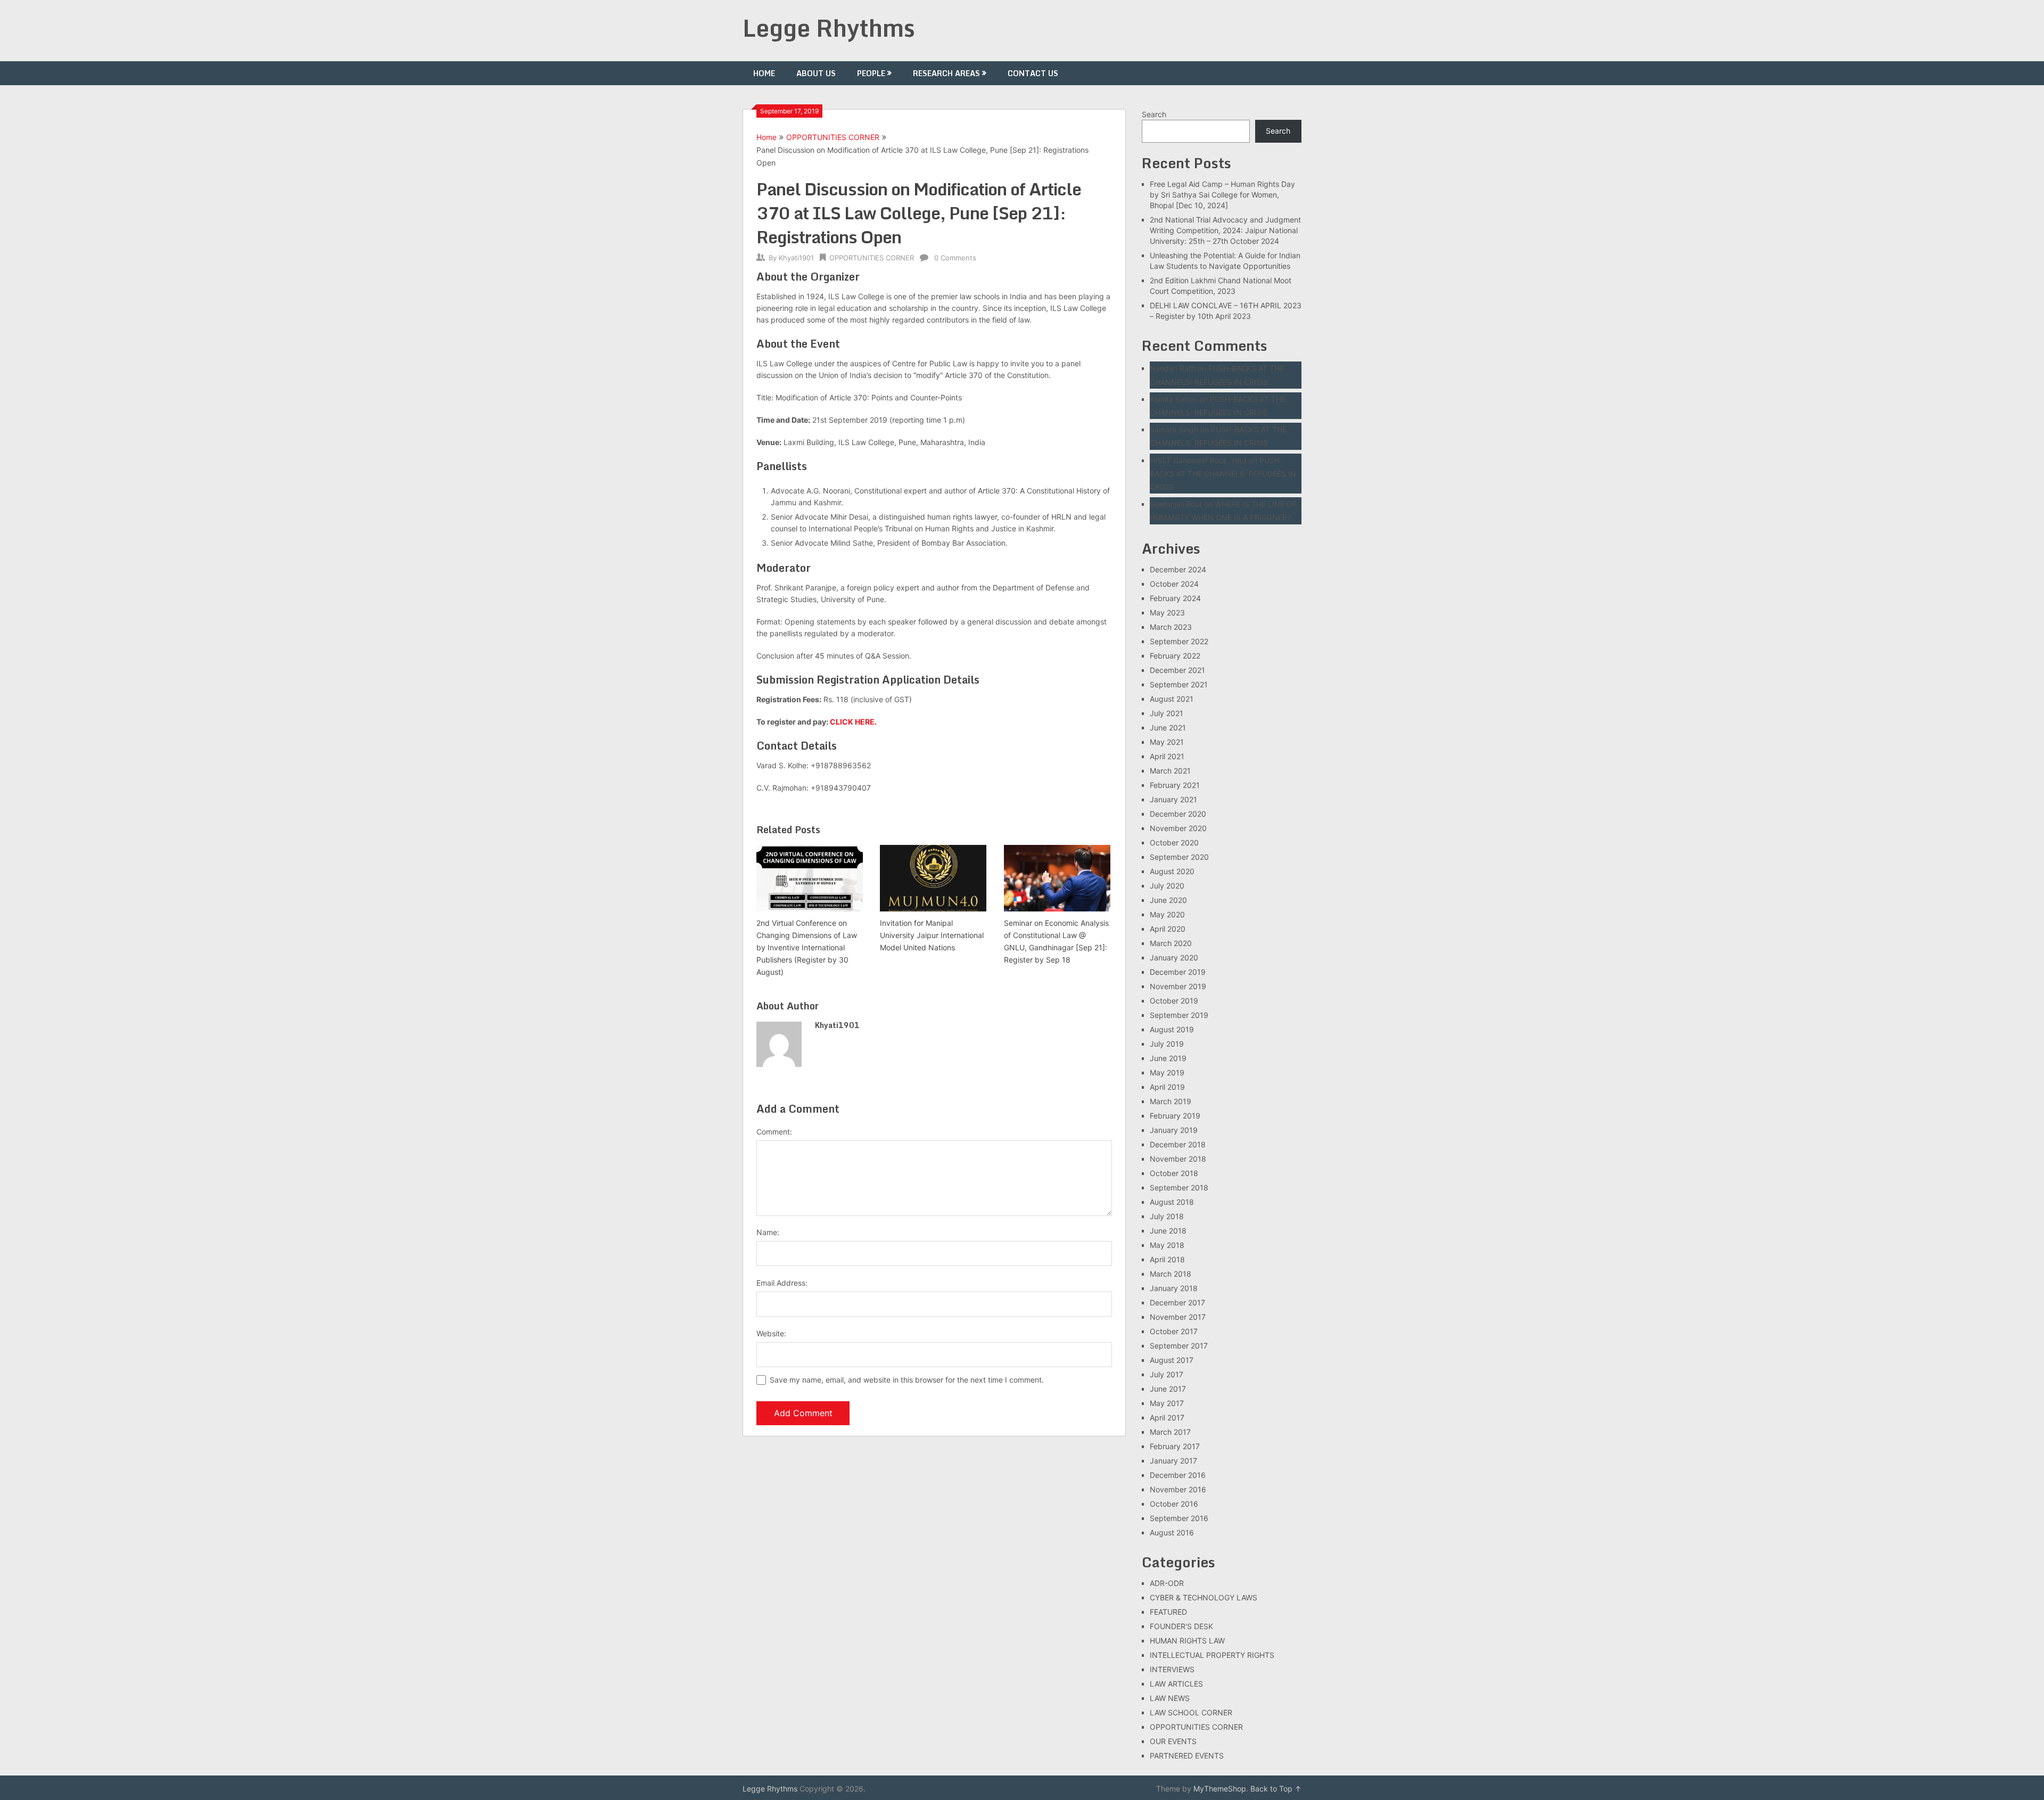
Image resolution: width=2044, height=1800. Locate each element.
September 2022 (1179, 641)
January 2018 (1174, 1288)
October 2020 (1174, 843)
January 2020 (1174, 957)
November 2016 (1178, 1489)
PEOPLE (871, 73)
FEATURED (1168, 1612)
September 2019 (1179, 1015)
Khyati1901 (796, 258)
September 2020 (1179, 857)
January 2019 (1174, 1130)
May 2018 (1167, 1245)
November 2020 (1178, 828)
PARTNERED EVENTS (1187, 1756)
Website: (771, 1333)
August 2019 (1172, 1029)
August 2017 (1172, 1360)
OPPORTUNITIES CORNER (833, 137)
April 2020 (1168, 929)
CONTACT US (1033, 73)
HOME (764, 73)
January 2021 (1173, 799)
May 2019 (1167, 1072)
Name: (768, 1232)
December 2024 (1178, 569)
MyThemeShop (1220, 1789)
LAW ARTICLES (1176, 1684)
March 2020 (1171, 943)
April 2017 (1167, 1417)
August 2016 (1172, 1532)
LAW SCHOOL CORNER (1191, 1712)
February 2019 (1175, 1116)
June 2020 (1168, 900)
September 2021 (1179, 684)
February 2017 (1175, 1446)
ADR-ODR (1167, 1583)
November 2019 (1178, 986)
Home (767, 137)
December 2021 (1177, 670)
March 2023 (1171, 627)
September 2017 (1179, 1346)
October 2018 (1174, 1173)
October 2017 (1174, 1331)
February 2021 (1175, 785)
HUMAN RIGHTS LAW (1187, 1641)
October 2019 (1174, 1001)
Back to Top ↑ (1276, 1789)
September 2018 (1179, 1187)
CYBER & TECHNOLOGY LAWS (1204, 1597)
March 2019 (1171, 1101)
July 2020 (1167, 886)
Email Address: (782, 1283)
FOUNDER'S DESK (1181, 1626)
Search (1154, 114)
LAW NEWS (1170, 1698)
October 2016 (1174, 1504)
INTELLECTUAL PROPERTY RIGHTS (1212, 1655)
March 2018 (1171, 1274)
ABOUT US (816, 73)
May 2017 (1167, 1403)
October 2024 (1174, 584)
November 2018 (1178, 1159)
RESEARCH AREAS (946, 73)
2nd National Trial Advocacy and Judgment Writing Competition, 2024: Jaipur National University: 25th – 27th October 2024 (1225, 230)
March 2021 (1170, 771)
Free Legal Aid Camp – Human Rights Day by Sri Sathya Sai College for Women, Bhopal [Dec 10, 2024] (1222, 195)
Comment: (774, 1132)
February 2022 (1175, 656)
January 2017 (1173, 1461)
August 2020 (1172, 871)
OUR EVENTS (1173, 1741)
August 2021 (1172, 699)
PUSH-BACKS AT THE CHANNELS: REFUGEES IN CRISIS (1223, 474)
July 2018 (1167, 1216)
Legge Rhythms (829, 28)
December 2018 (1178, 1144)
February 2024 (1175, 598)
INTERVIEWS (1172, 1669)
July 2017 (1167, 1374)
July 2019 (1167, 1044)
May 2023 (1167, 613)
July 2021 (1167, 713)
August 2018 (1172, 1202)
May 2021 (1167, 742)
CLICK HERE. (853, 722)
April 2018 (1167, 1259)
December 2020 (1178, 814)
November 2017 (1178, 1317)
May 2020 (1167, 914)
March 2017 (1170, 1432)
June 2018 (1168, 1231)
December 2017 (1177, 1302)
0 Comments (955, 258)
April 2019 (1167, 1087)
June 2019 (1168, 1058)
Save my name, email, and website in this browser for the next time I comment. (907, 1380)
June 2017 (1168, 1389)
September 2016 (1179, 1518)
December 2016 (1178, 1475)
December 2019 (1178, 972)
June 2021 (1168, 728)
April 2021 (1167, 756)
